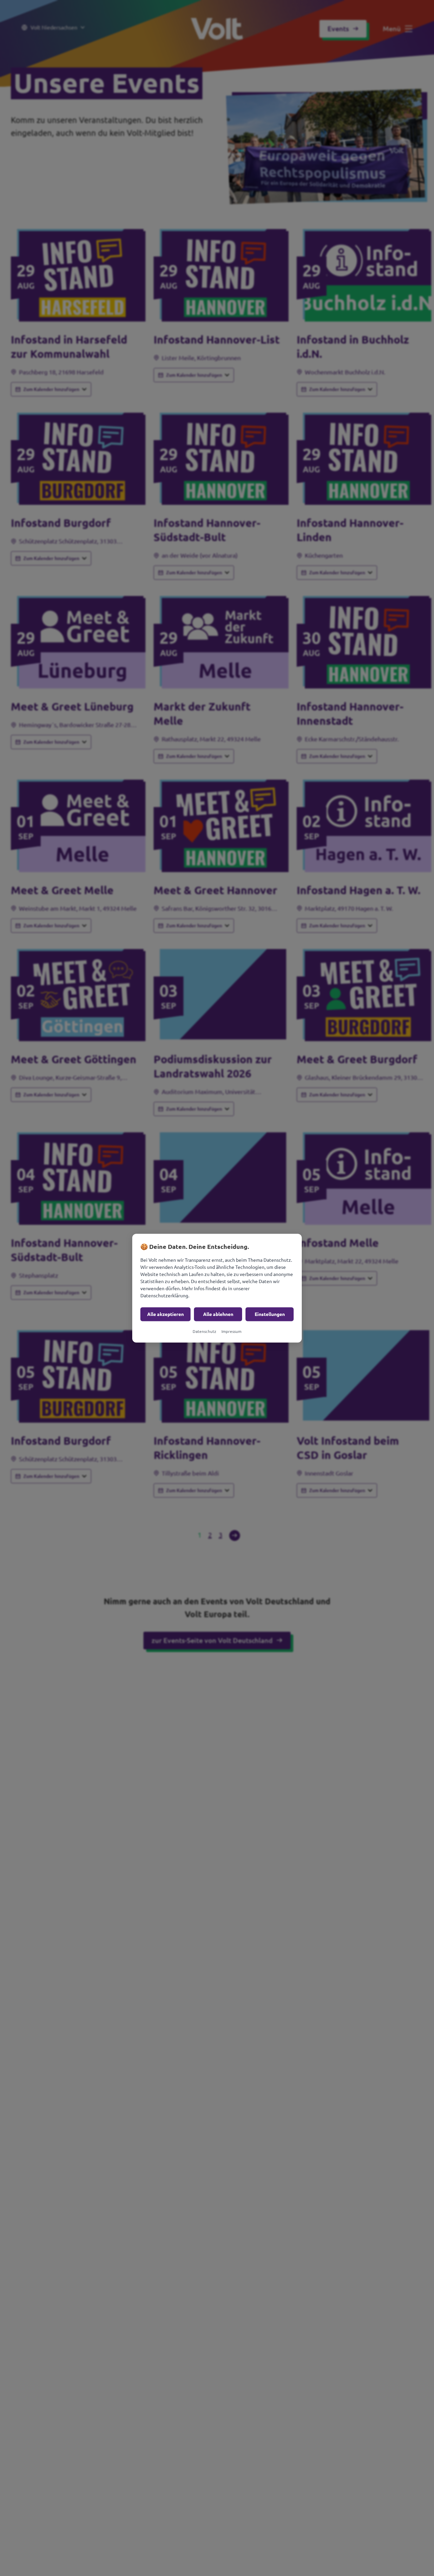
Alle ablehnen (218, 1314)
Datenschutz (204, 1331)
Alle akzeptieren (165, 1314)
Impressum (231, 1331)
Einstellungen (270, 1314)
